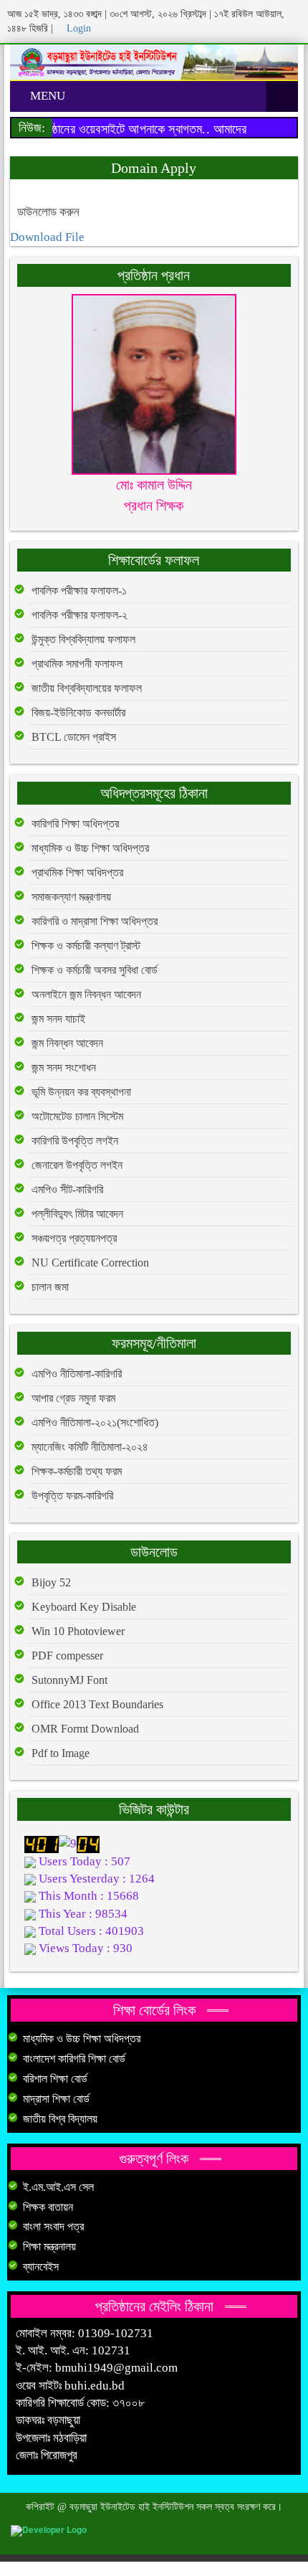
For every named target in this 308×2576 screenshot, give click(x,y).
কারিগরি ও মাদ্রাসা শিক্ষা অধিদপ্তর (95, 921)
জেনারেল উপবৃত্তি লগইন (77, 1165)
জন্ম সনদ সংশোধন (64, 1067)
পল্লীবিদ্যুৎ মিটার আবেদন (77, 1214)
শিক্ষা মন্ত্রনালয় (49, 2246)
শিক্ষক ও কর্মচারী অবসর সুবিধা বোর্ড (95, 970)
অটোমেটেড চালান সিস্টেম (77, 1116)
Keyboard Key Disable (84, 1607)
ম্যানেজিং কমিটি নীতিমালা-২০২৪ (90, 1447)
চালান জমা (50, 1287)
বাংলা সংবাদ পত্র (53, 2226)
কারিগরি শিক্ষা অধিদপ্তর (75, 824)
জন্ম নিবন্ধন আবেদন (67, 1043)
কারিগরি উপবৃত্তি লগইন (75, 1141)
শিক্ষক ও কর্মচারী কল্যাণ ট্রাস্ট (86, 946)
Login (77, 28)
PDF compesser (67, 1656)
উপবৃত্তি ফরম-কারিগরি (72, 1496)
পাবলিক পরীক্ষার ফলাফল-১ (79, 591)
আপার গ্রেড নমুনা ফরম (73, 1398)
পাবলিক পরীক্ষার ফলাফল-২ (80, 615)
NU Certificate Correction (90, 1263)
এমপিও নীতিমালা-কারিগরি (77, 1374)
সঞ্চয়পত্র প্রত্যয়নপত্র (74, 1238)
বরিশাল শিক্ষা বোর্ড (55, 2079)
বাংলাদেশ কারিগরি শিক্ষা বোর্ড (74, 2059)
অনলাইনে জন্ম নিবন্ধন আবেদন (86, 994)
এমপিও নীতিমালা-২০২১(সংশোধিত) (95, 1422)
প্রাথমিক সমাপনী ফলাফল (77, 664)
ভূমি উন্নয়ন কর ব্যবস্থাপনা (81, 1092)
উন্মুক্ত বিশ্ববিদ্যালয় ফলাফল (83, 639)
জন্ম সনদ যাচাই (58, 1019)
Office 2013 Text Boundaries (97, 1704)
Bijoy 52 (51, 1582)
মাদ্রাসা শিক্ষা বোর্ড (56, 2099)
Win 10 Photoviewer (78, 1631)
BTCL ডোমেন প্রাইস (74, 737)
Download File (47, 237)
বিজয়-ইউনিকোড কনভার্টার (78, 712)
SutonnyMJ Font (69, 1680)
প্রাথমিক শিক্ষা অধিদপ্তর (77, 872)
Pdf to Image (61, 1753)
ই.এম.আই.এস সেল (58, 2187)
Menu (46, 96)
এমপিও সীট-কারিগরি (67, 1189)
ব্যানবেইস (41, 2267)
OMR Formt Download (85, 1729)
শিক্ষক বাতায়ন (48, 2207)
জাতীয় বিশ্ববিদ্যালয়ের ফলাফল (87, 688)
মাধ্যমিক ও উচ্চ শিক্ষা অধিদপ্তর (90, 848)
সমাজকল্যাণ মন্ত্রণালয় (71, 897)
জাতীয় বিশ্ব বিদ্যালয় (60, 2119)
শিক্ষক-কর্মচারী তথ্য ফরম (77, 1471)
